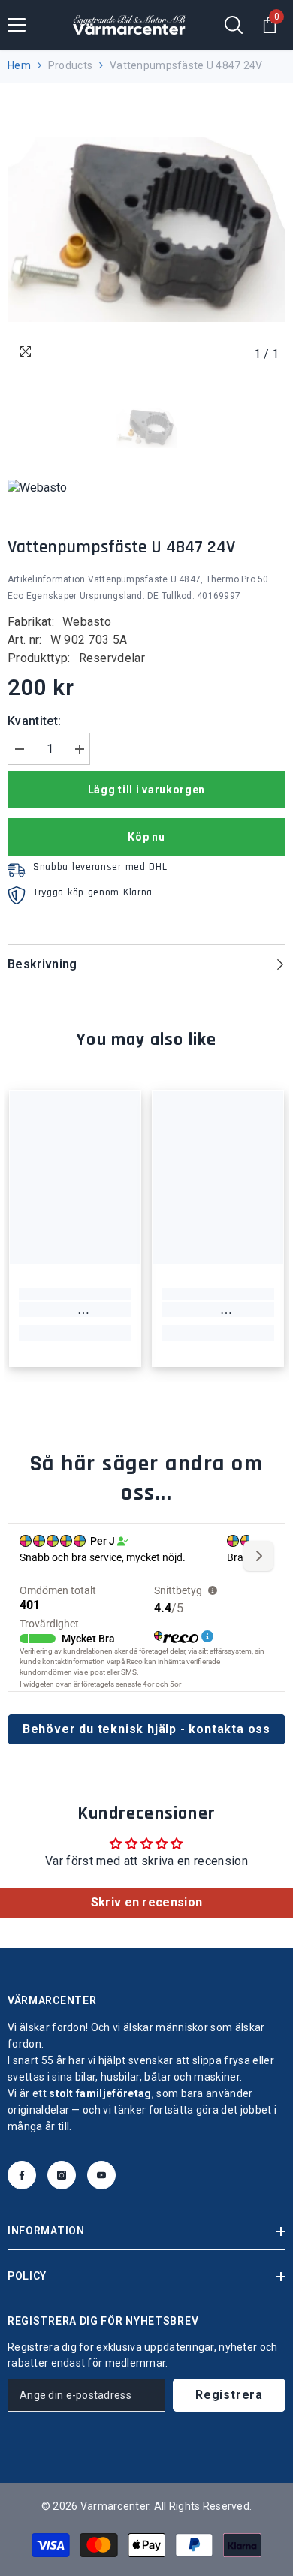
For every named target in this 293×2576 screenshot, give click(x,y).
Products (70, 65)
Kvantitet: (34, 721)
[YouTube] (101, 2175)
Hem (19, 65)
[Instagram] (62, 2175)
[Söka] (234, 25)
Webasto (87, 622)
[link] (75, 1310)
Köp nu (146, 837)
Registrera (229, 2395)
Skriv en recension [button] (147, 1902)
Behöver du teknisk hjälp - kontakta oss (146, 1729)
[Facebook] (22, 2175)
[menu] (17, 25)
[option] (146, 230)
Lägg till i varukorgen (146, 790)
